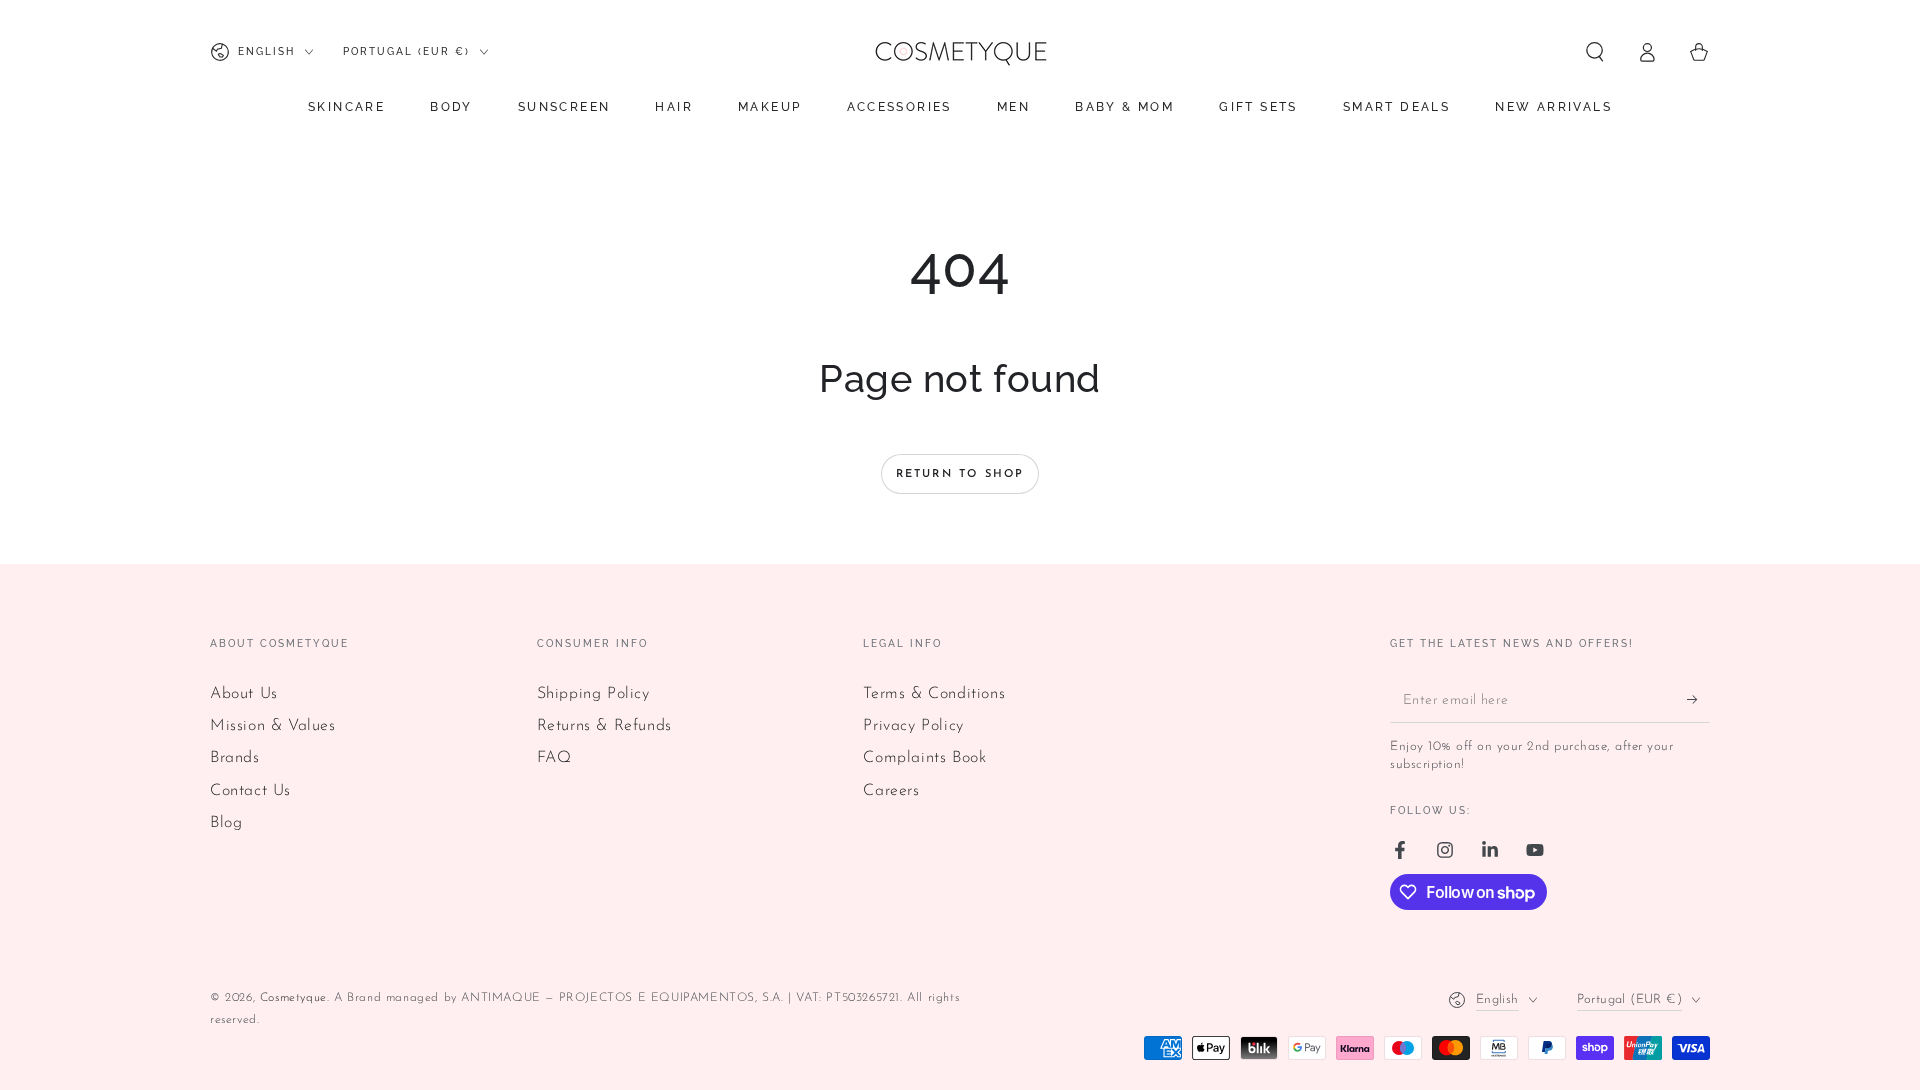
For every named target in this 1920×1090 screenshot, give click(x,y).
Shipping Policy (593, 694)
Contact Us (250, 791)
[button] (1595, 52)
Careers (891, 791)
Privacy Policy (913, 726)
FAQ (554, 758)
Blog (226, 823)
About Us (244, 694)
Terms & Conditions (934, 694)
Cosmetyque (293, 998)
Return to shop (960, 474)
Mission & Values (273, 726)
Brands (235, 758)
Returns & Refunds (604, 726)
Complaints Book (924, 758)
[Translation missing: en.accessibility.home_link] (960, 52)
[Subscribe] (1698, 700)
